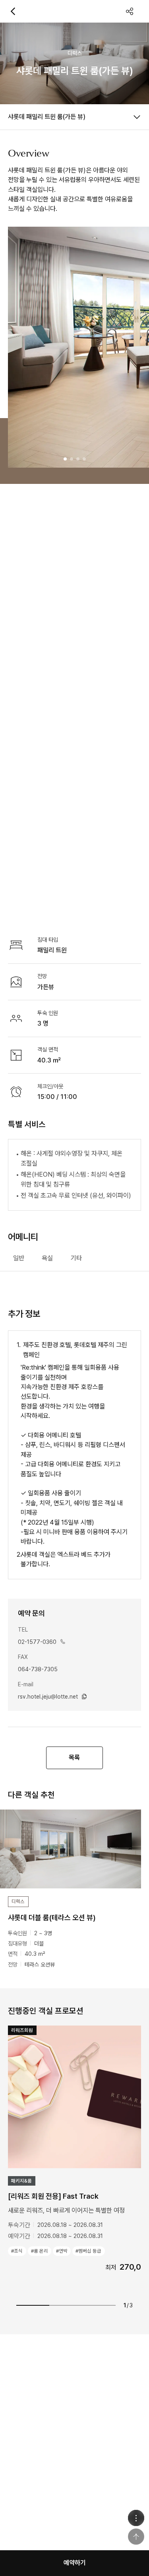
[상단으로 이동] (136, 2537)
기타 (76, 1258)
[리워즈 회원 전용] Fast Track (53, 2196)
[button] (65, 459)
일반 (19, 1258)
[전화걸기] (63, 1642)
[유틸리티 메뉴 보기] (136, 2518)
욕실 (47, 1258)
